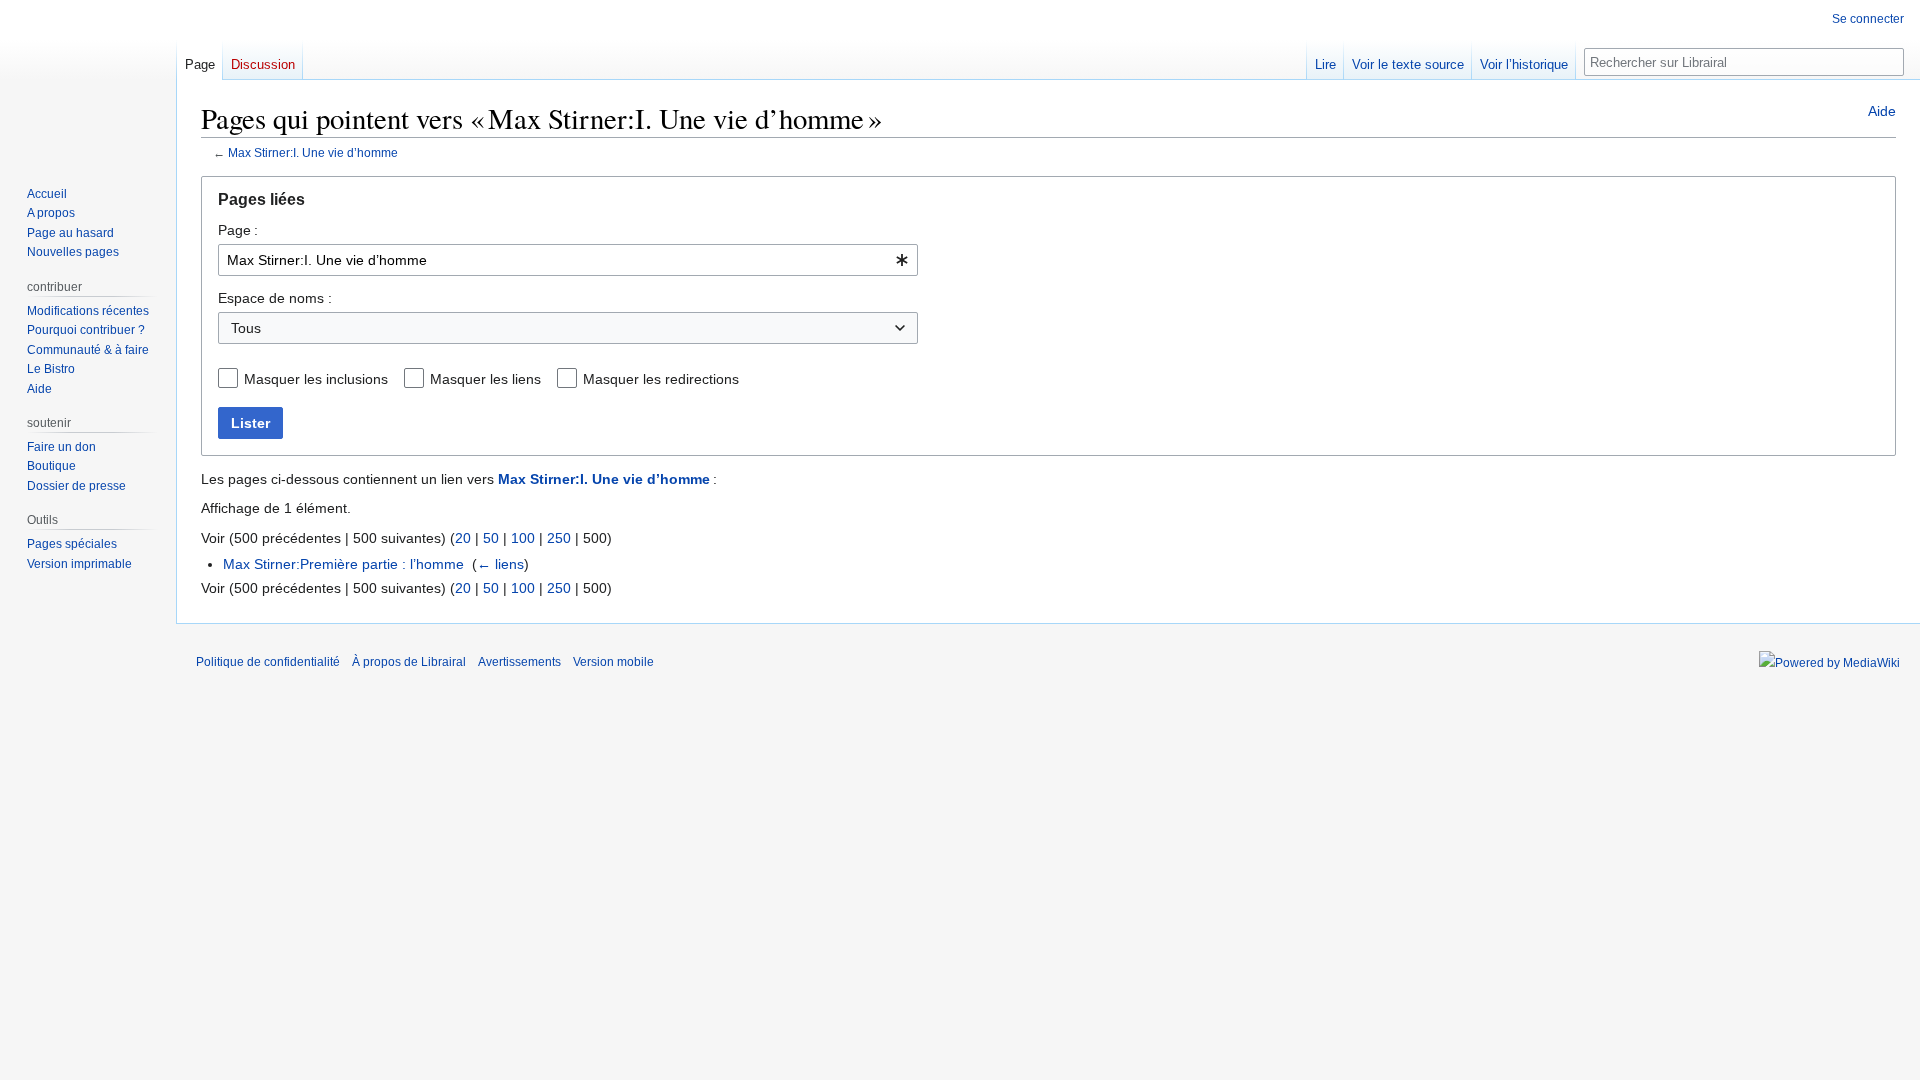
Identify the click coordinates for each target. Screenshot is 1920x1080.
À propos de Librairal (409, 662)
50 (491, 538)
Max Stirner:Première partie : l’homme (343, 564)
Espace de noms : (275, 298)
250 (559, 538)
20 (463, 538)
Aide (1882, 111)
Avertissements (519, 662)
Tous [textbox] (246, 328)
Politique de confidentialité (268, 662)
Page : (238, 230)
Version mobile (613, 662)
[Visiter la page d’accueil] (88, 80)
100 (523, 538)
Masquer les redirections (661, 379)
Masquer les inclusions (316, 379)
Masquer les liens (485, 379)
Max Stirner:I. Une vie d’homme (313, 152)
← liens (500, 564)
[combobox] (568, 260)
